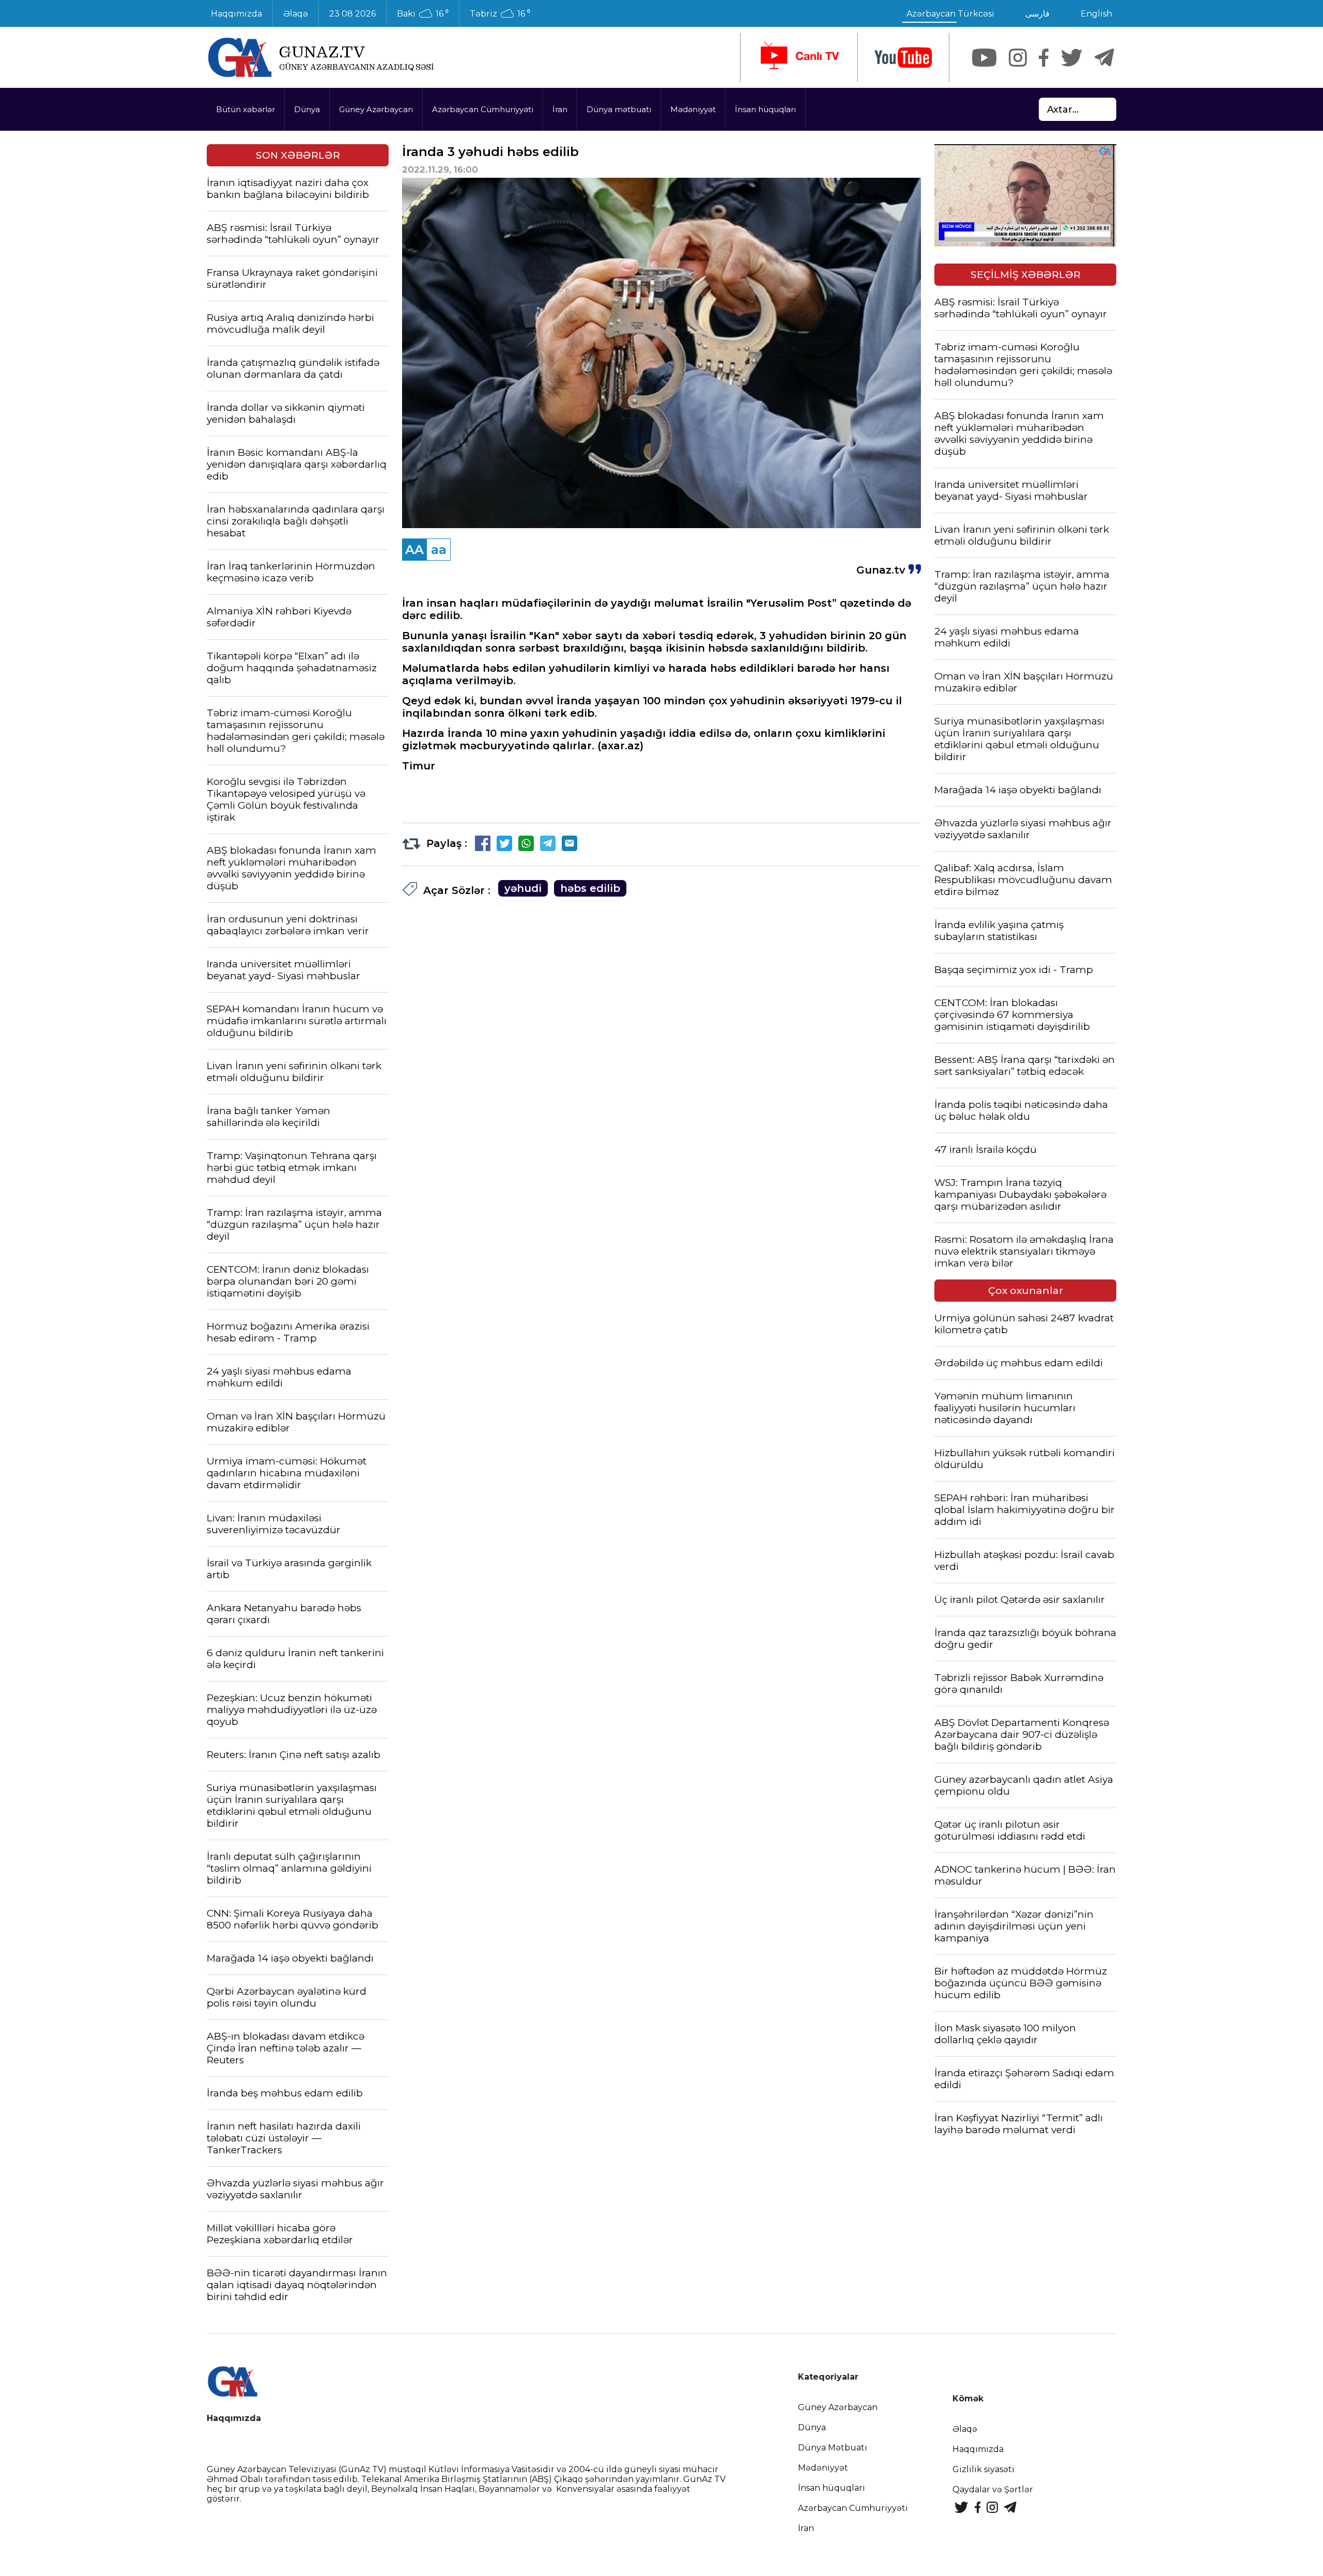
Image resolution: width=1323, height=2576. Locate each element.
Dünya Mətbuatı (833, 2448)
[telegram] (1104, 58)
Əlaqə (296, 14)
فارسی (1037, 14)
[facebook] (1044, 58)
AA (414, 550)
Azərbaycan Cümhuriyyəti (483, 109)
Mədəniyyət (693, 109)
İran (560, 109)
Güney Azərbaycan (376, 109)
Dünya (307, 109)
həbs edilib (590, 888)
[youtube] (903, 58)
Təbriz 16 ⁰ (500, 14)
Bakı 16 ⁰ (423, 14)
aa (439, 550)
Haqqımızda (236, 14)
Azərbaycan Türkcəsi (950, 14)
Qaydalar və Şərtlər (993, 2489)
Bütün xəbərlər (245, 109)
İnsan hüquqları (765, 109)
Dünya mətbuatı (619, 109)
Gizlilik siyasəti (983, 2469)
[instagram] (1018, 58)
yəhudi (523, 888)
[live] (799, 57)
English (1096, 14)
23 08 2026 (352, 14)
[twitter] (1072, 58)
